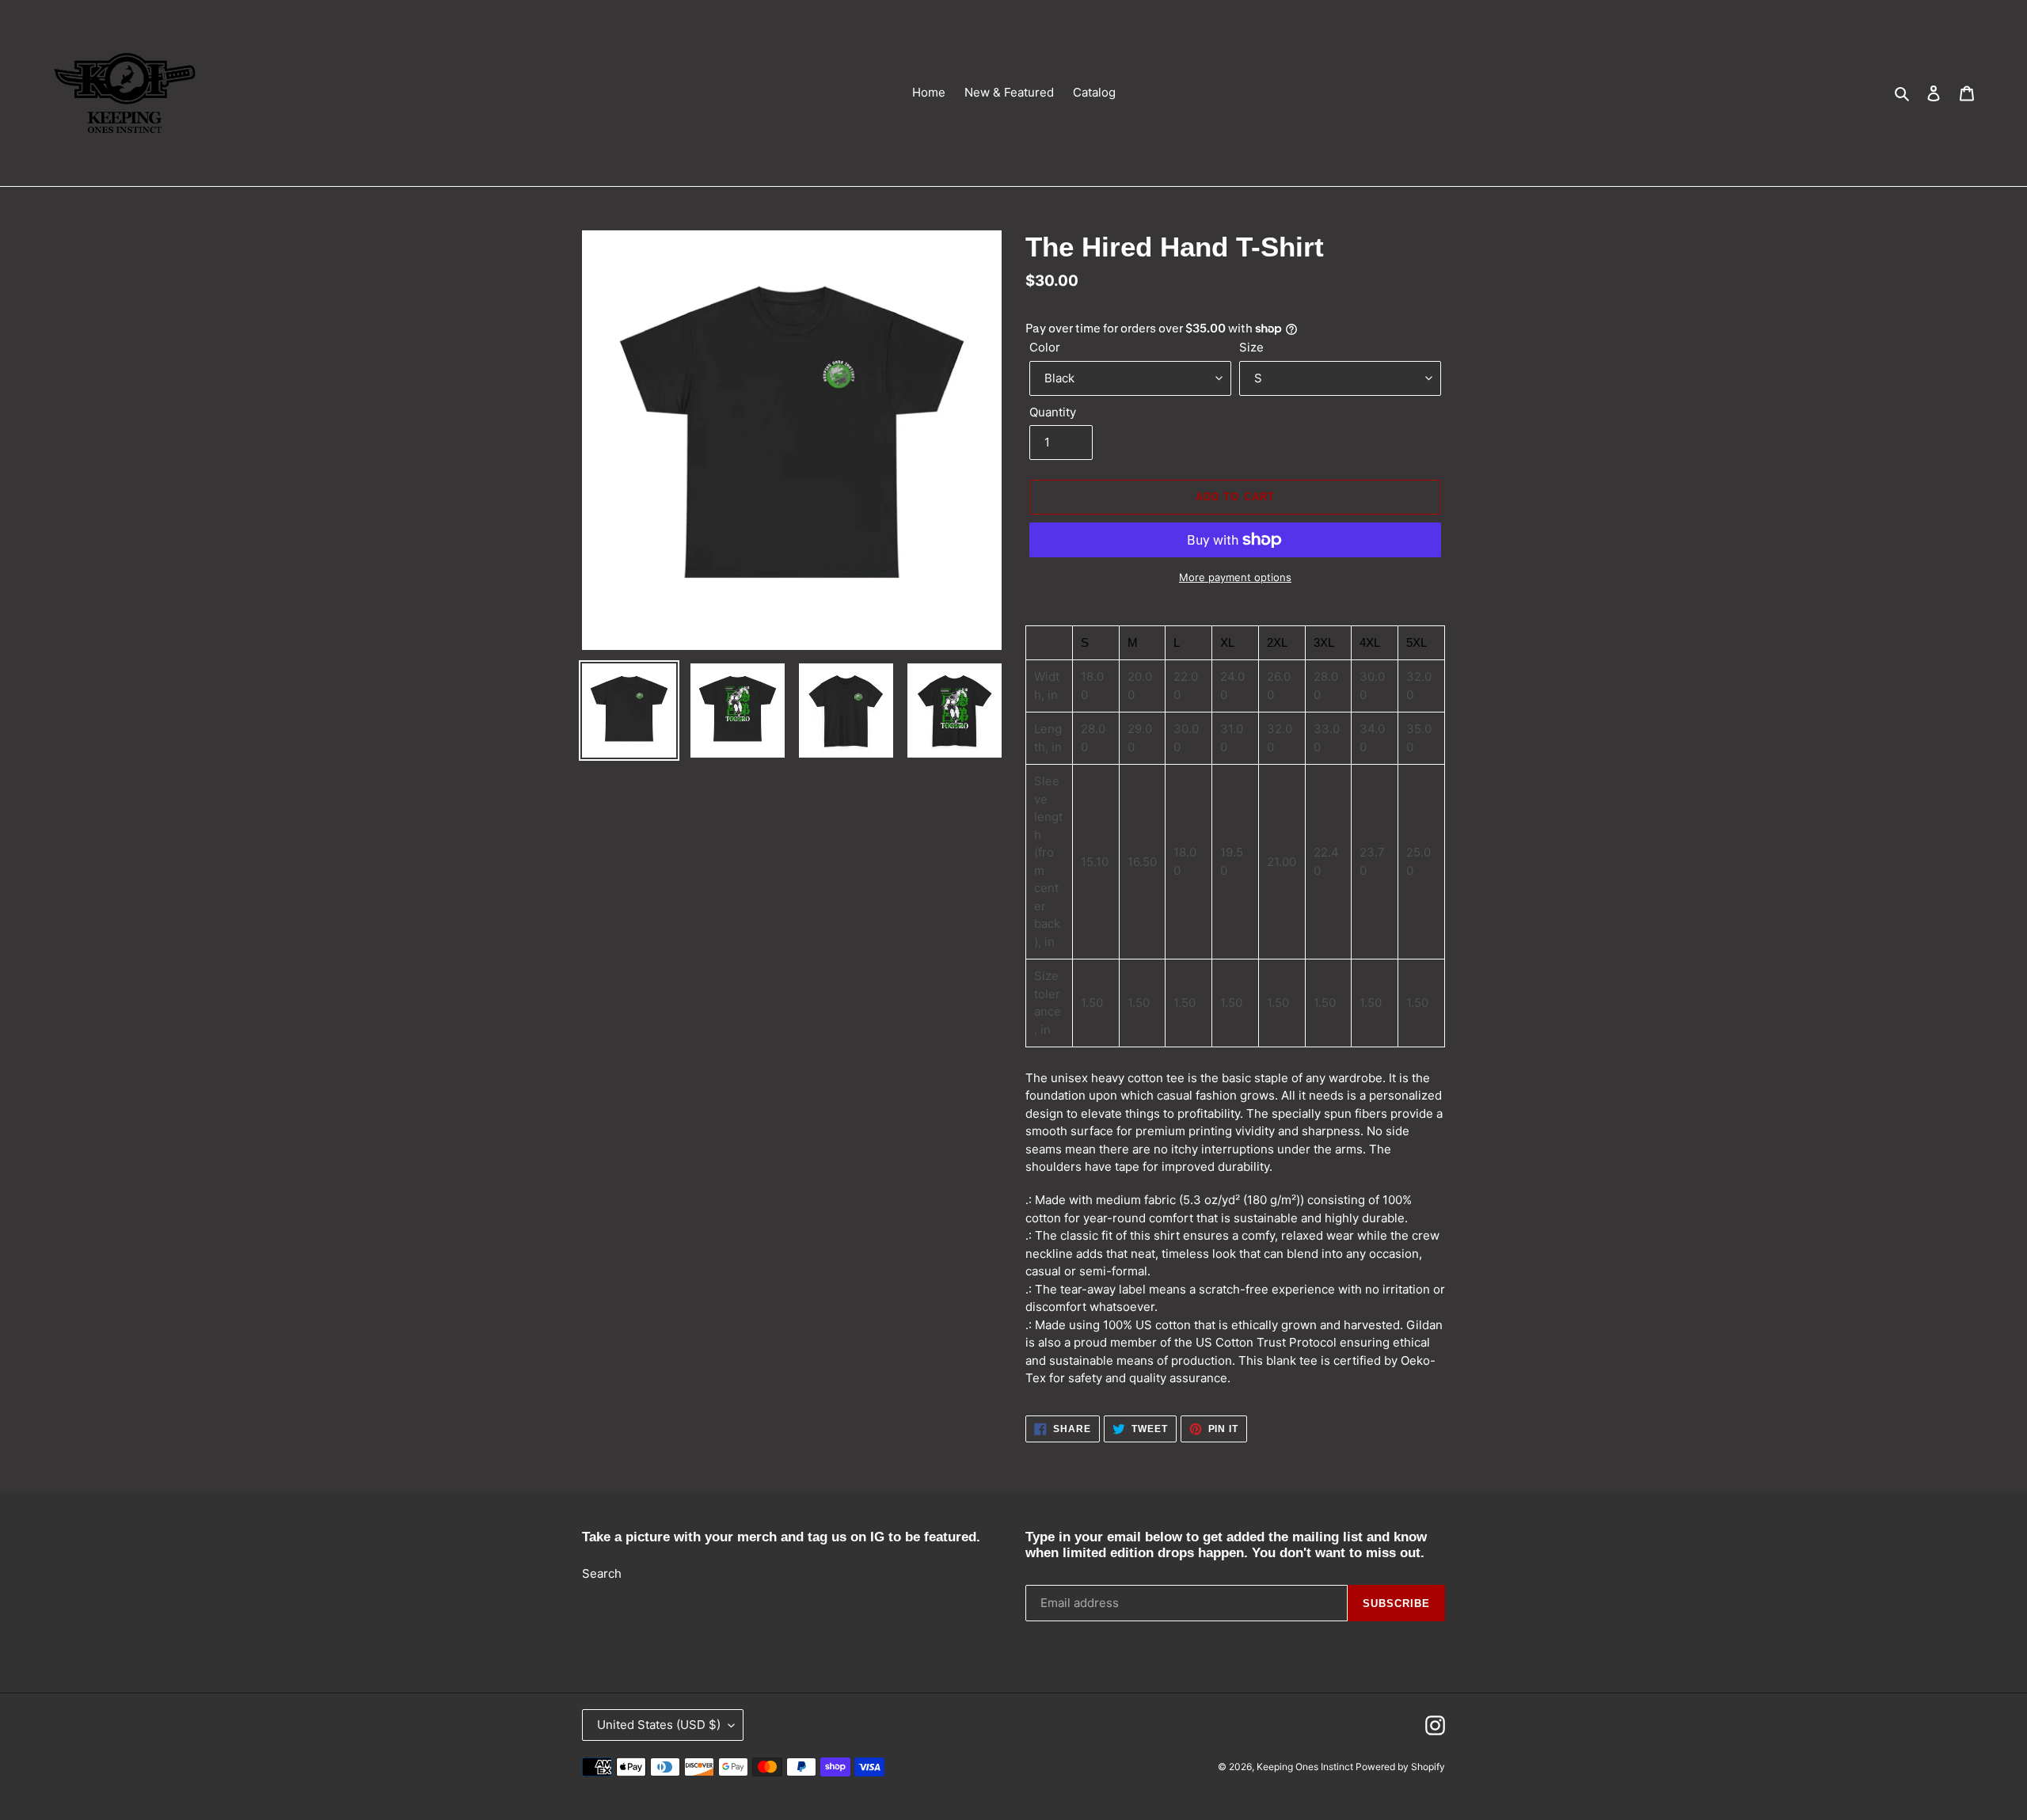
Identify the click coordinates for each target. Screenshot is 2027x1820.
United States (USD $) (659, 1725)
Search (602, 1573)
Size (1251, 347)
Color (1045, 347)
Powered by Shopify (1400, 1767)
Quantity (1053, 412)
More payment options (1235, 577)
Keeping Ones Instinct (1306, 1767)
